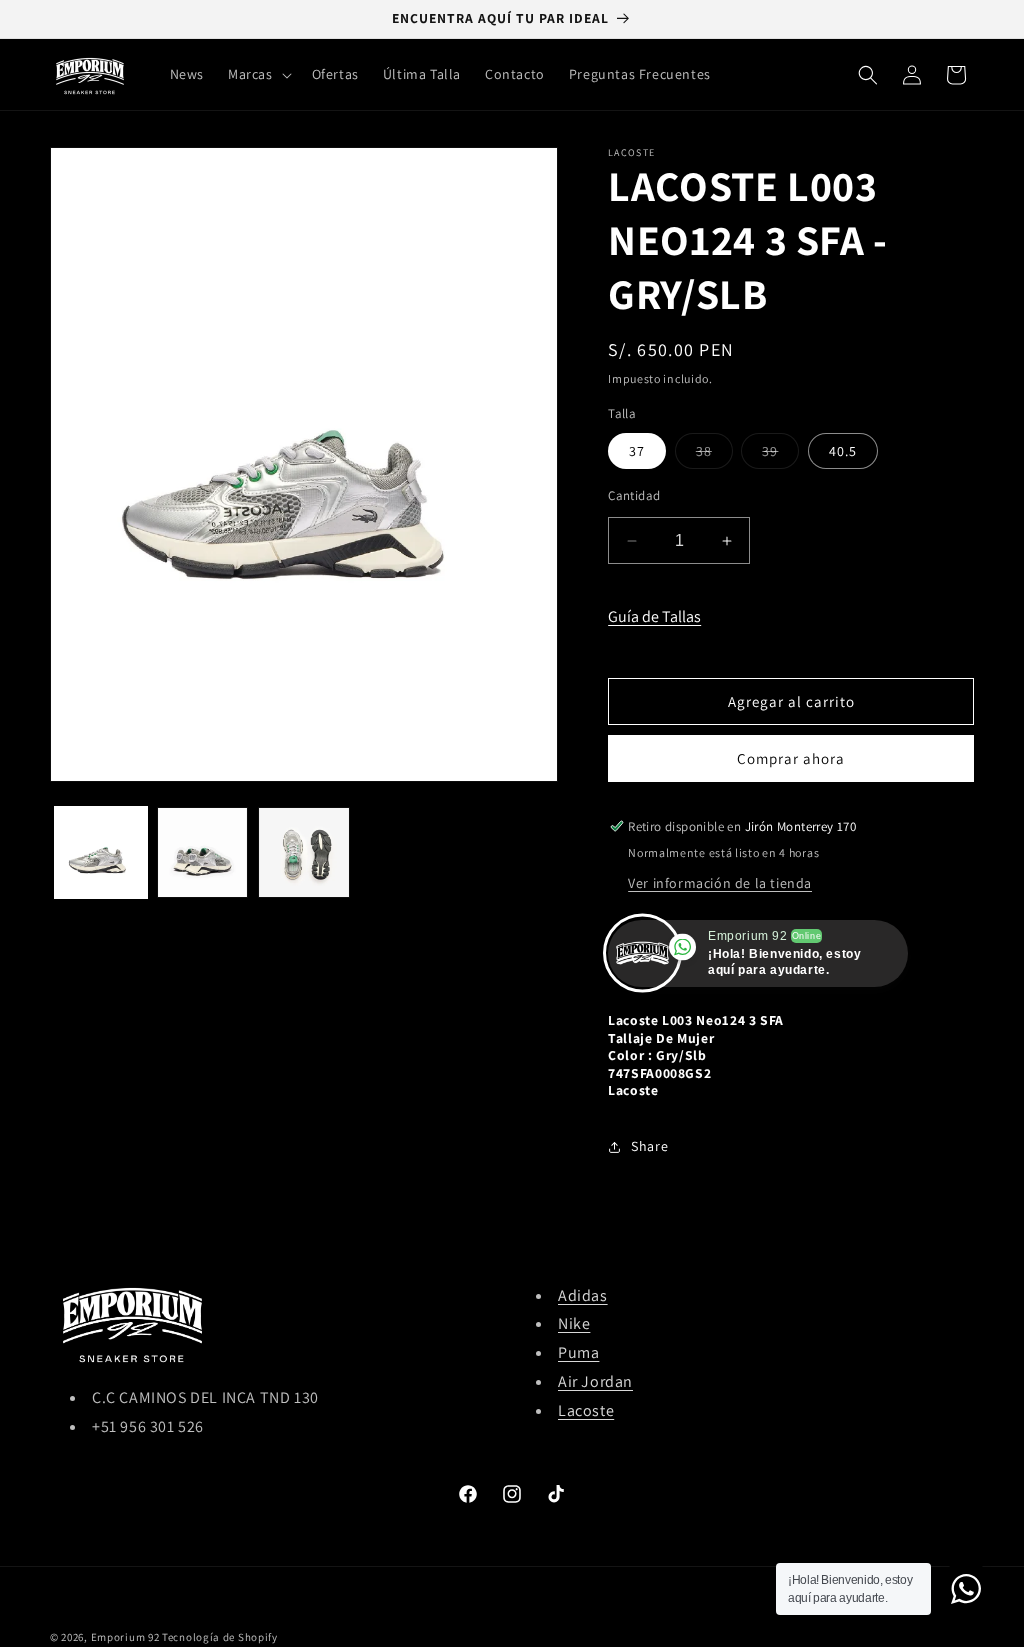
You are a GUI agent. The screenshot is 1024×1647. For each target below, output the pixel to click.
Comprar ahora (791, 758)
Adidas (583, 1295)
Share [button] (649, 1146)
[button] (258, 74)
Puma (578, 1352)
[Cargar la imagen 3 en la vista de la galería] (304, 853)
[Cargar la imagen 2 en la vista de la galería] (203, 853)
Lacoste (586, 1410)
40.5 (843, 451)
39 (780, 455)
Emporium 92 (125, 1637)
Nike (574, 1323)
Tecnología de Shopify (220, 1637)
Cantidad (634, 495)
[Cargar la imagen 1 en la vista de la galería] (101, 853)
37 (637, 451)
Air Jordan (595, 1381)
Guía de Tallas (654, 616)
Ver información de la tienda (720, 883)
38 (714, 455)
